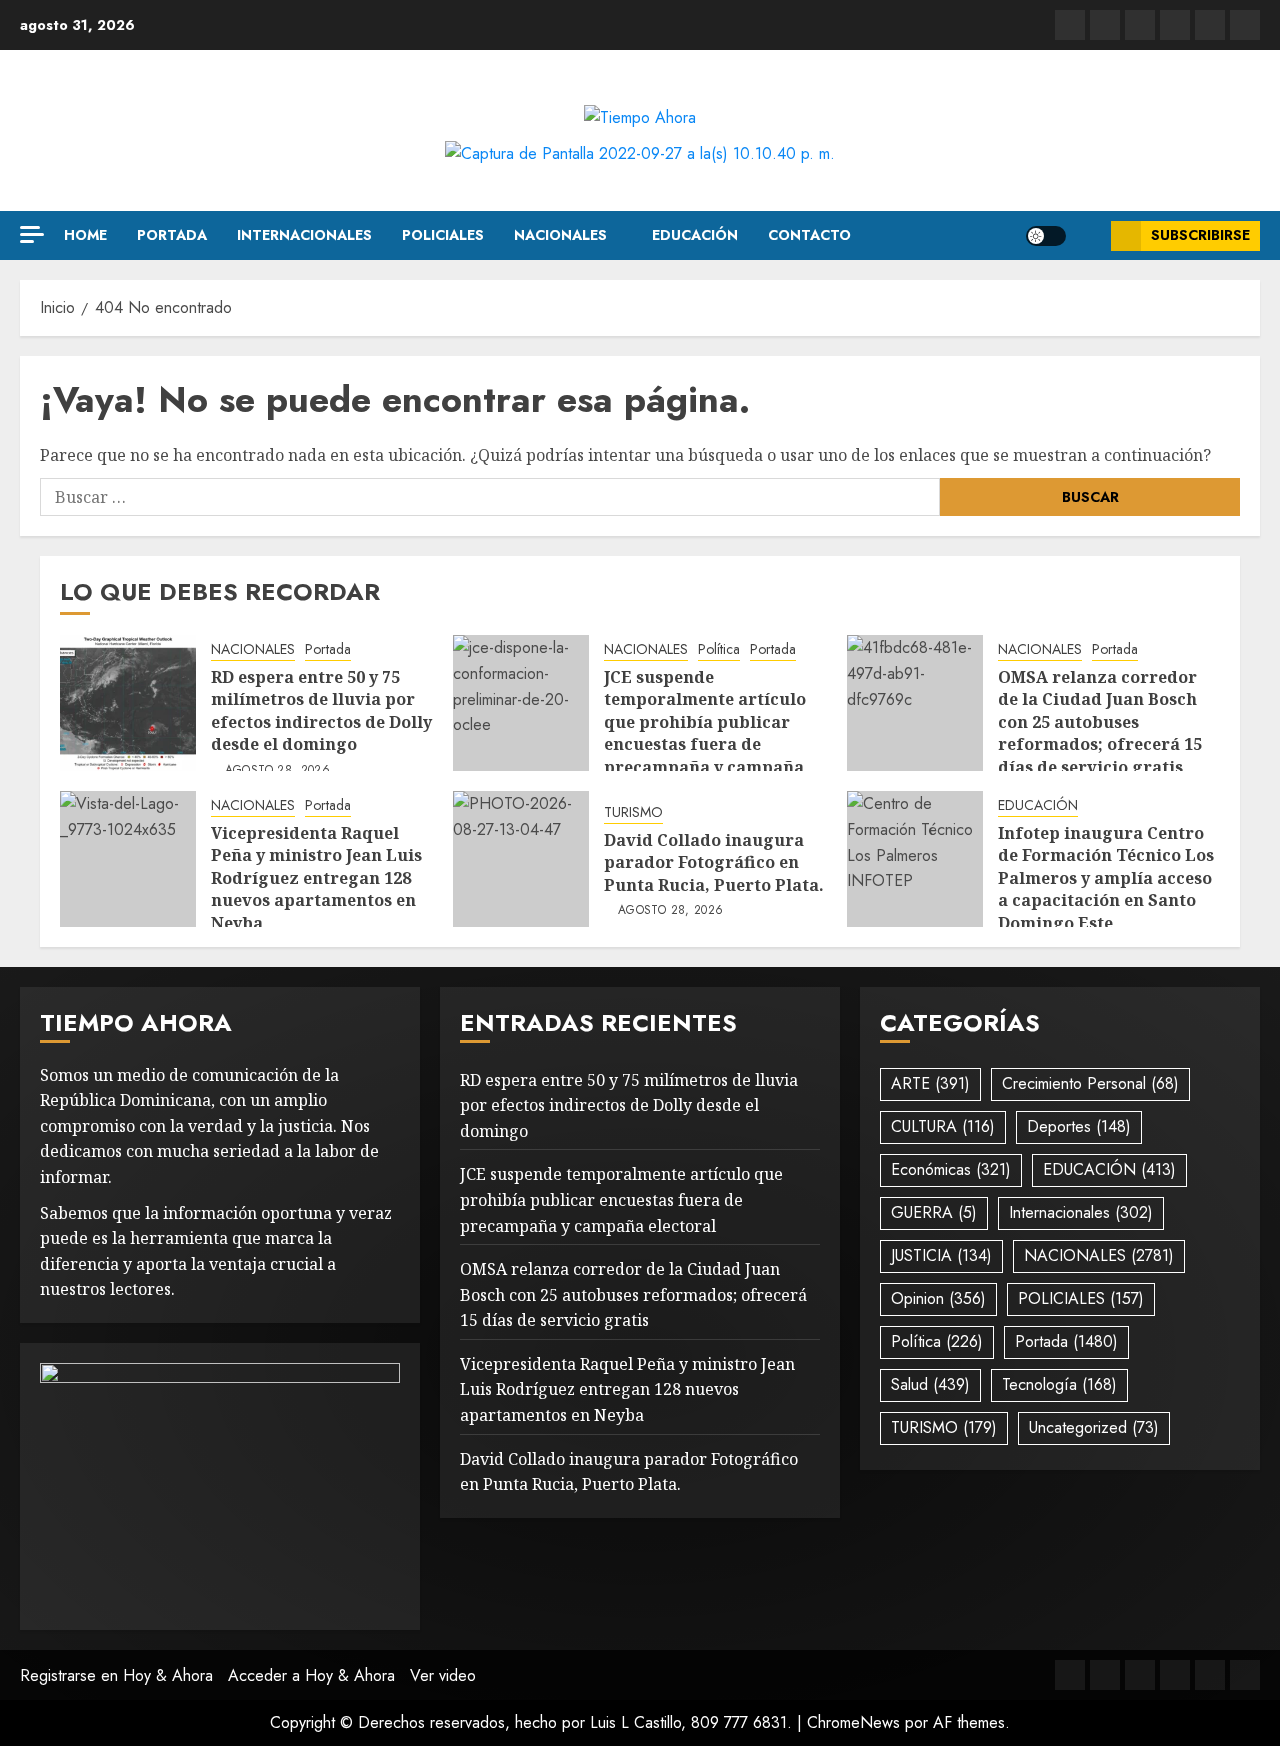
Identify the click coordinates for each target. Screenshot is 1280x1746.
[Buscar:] (490, 497)
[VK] (1175, 25)
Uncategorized (1094, 1427)
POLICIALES (443, 235)
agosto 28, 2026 (277, 771)
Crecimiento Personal (1090, 1083)
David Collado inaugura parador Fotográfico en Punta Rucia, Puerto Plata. (714, 862)
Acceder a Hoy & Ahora (311, 1675)
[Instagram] (1245, 25)
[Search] (1088, 236)
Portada (172, 235)
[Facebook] (1070, 25)
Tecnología (1059, 1384)
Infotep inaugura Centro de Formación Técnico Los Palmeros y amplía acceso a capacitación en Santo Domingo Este (1106, 878)
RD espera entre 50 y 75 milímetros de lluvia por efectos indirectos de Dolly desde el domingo (321, 710)
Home (85, 235)
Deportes (1079, 1126)
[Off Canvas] (32, 234)
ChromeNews (853, 1722)
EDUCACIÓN (695, 235)
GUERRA (934, 1212)
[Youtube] (1210, 25)
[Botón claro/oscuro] (1046, 236)
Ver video (443, 1675)
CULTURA (943, 1126)
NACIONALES (560, 235)
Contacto (809, 235)
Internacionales (304, 235)
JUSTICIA (941, 1255)
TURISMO (633, 812)
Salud (930, 1384)
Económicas (951, 1169)
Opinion (938, 1298)
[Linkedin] (1140, 25)
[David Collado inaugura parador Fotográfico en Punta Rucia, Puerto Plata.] (521, 859)
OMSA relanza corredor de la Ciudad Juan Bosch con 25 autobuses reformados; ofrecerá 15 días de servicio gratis (1100, 722)
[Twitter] (1105, 25)
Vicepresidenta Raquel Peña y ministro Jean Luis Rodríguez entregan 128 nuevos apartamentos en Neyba (316, 878)
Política (719, 649)
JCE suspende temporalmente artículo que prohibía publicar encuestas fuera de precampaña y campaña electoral (705, 733)
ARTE (930, 1083)
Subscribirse (1200, 235)
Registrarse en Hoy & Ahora (116, 1675)
